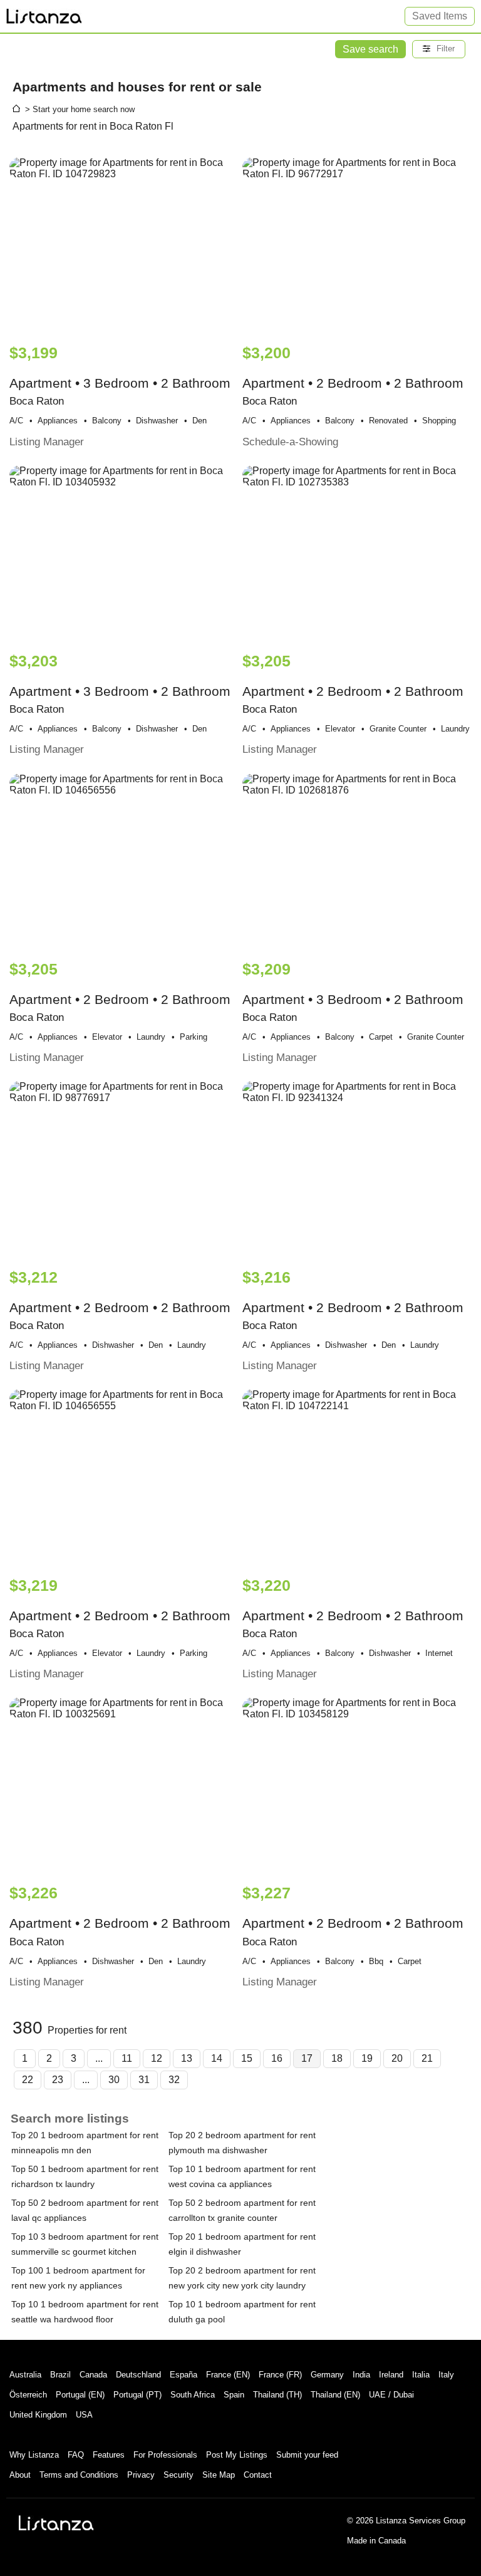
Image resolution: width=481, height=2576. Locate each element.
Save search (370, 49)
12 (157, 2058)
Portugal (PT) (137, 2395)
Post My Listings (237, 2455)
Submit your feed (307, 2455)
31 (144, 2080)
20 (397, 2058)
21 (427, 2058)
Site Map (219, 2475)
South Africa (193, 2395)
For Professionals (165, 2455)
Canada (93, 2375)
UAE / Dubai (391, 2395)
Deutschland (138, 2375)
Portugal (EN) (80, 2395)
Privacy (141, 2475)
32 (174, 2080)
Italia (421, 2375)
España (184, 2375)
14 (217, 2058)
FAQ (76, 2455)
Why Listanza (34, 2455)
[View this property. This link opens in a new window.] (124, 245)
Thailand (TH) (277, 2395)
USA (84, 2415)
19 (367, 2058)
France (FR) (280, 2375)
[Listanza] (56, 2523)
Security (178, 2475)
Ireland (391, 2375)
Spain (234, 2395)
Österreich (28, 2395)
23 (58, 2080)
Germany (327, 2375)
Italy (446, 2375)
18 (337, 2058)
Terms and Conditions (79, 2475)
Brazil (60, 2375)
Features (109, 2455)
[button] (439, 49)
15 (247, 2058)
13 (187, 2058)
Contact (258, 2475)
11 (127, 2058)
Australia (25, 2375)
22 (28, 2080)
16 (277, 2058)
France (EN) (228, 2375)
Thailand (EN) (335, 2395)
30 (114, 2080)
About (20, 2475)
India (361, 2375)
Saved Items (440, 16)
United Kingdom (38, 2415)
